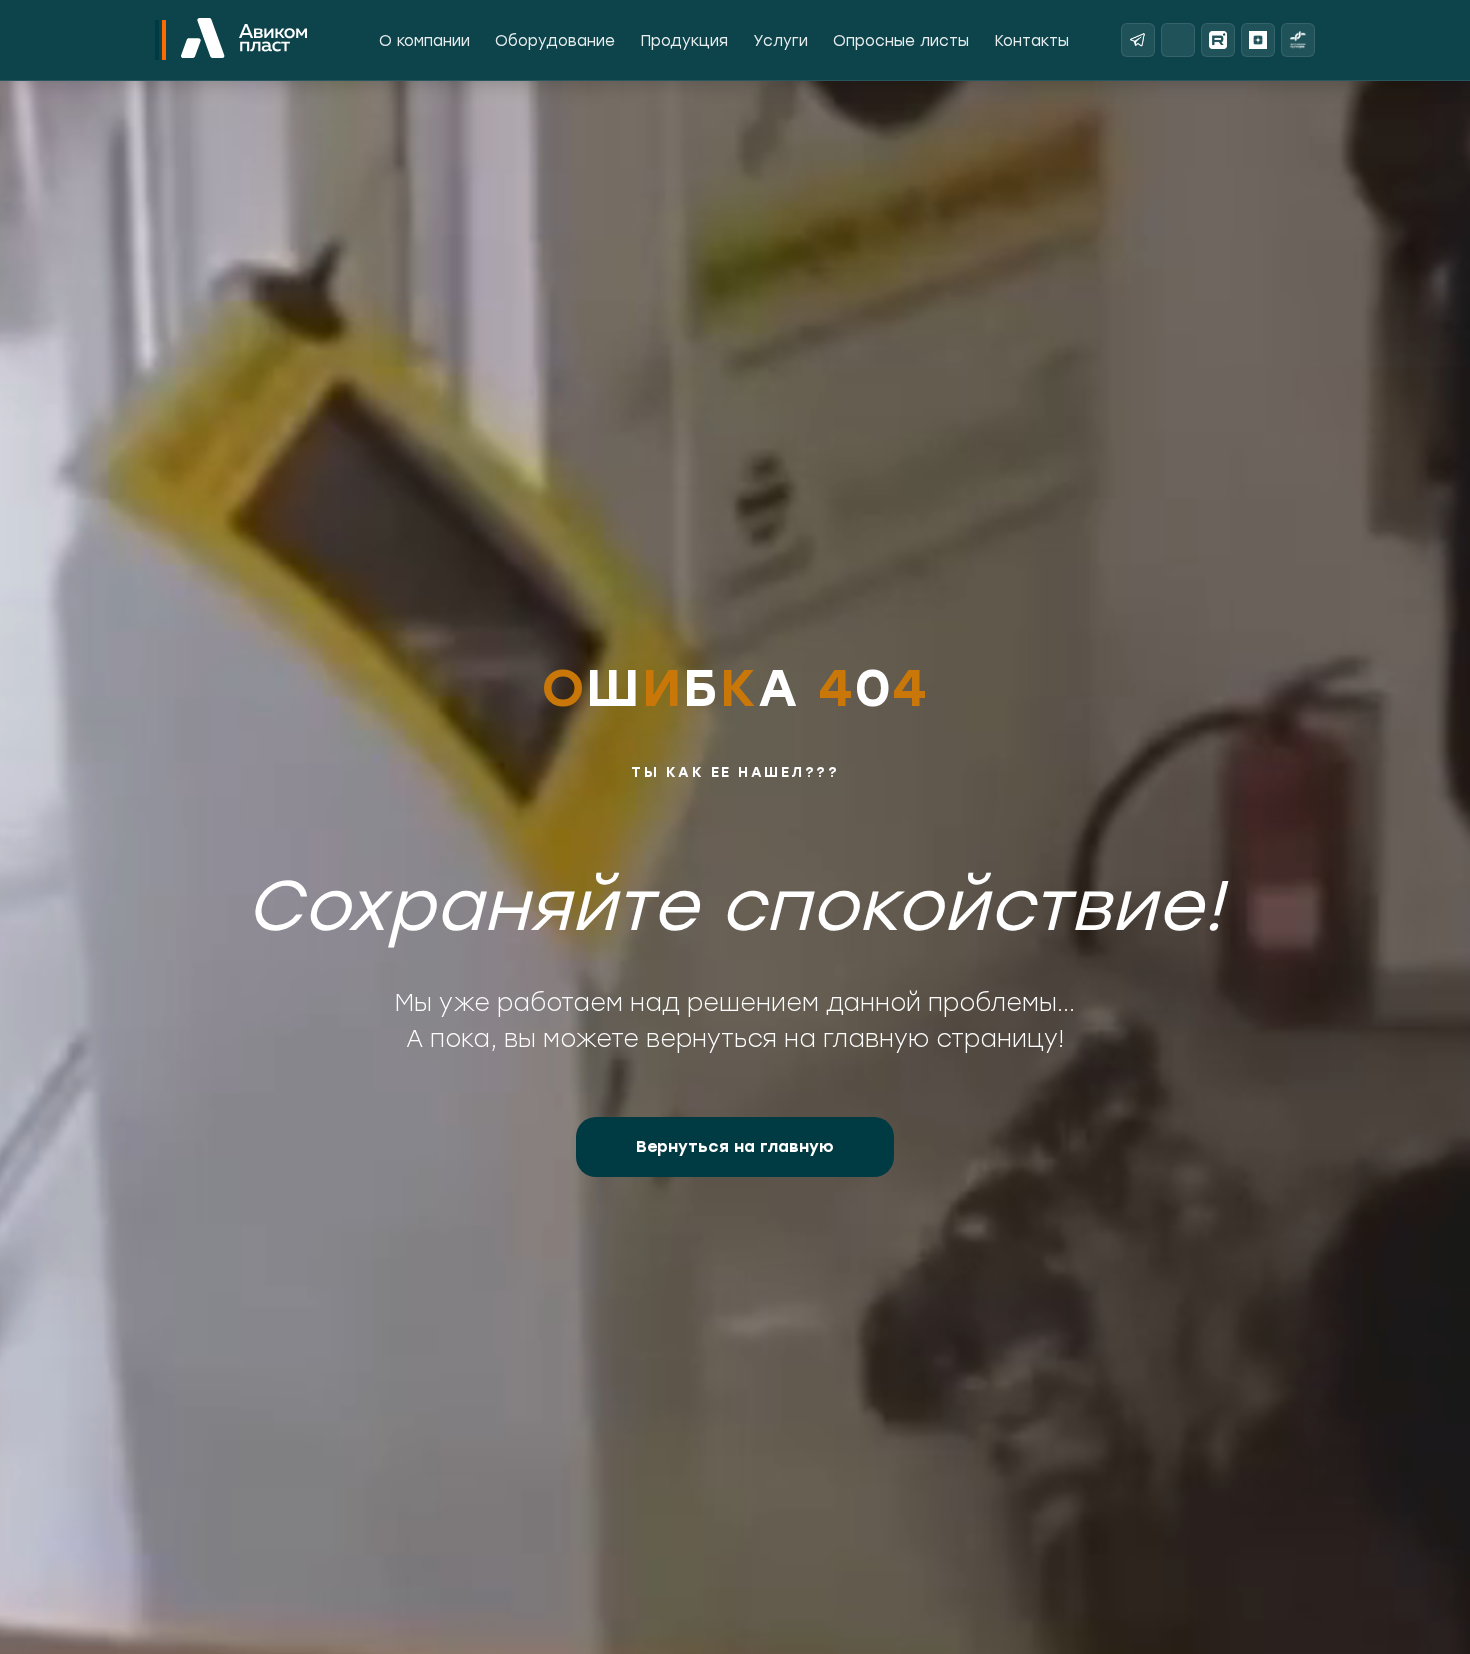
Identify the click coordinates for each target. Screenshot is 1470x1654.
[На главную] (244, 40)
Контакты (1031, 41)
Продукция (684, 41)
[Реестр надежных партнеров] (1298, 40)
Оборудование (555, 41)
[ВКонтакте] (1178, 40)
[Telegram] (1138, 40)
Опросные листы (901, 41)
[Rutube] (1218, 40)
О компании (424, 41)
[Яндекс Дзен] (1258, 40)
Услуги (780, 41)
